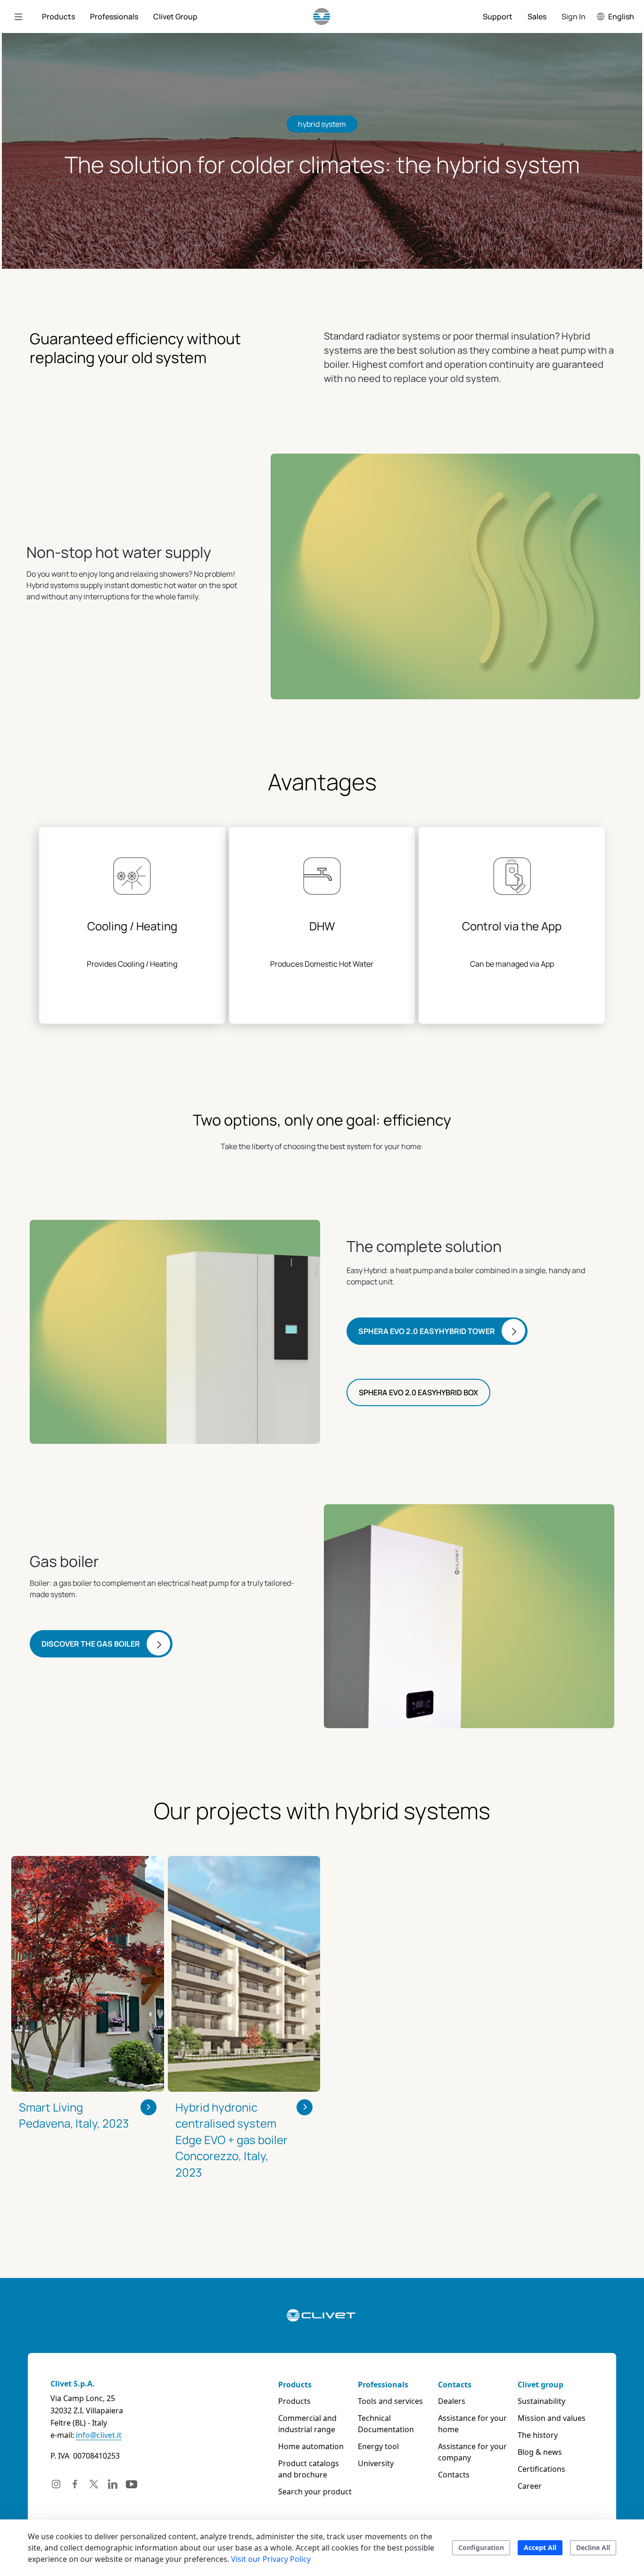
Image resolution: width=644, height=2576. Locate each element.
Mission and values (552, 2418)
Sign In (574, 17)
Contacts (455, 2385)
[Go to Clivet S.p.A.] (322, 17)
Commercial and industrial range (307, 2424)
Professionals (383, 2385)
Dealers (452, 2401)
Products (295, 2385)
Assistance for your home (472, 2424)
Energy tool (378, 2446)
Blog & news (540, 2452)
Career (530, 2486)
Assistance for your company (472, 2452)
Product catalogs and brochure (309, 2469)
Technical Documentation (386, 2424)
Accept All (540, 2547)
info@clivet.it (99, 2435)
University (376, 2463)
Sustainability (541, 2401)
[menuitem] (58, 17)
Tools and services (390, 2401)
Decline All (593, 2547)
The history (538, 2435)
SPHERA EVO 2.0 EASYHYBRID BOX (418, 1392)
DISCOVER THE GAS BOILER (91, 1644)
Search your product (315, 2492)
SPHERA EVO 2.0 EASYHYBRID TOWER (427, 1331)
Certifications (541, 2469)
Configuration (481, 2547)
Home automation (311, 2446)
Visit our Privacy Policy (271, 2559)
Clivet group (541, 2385)
